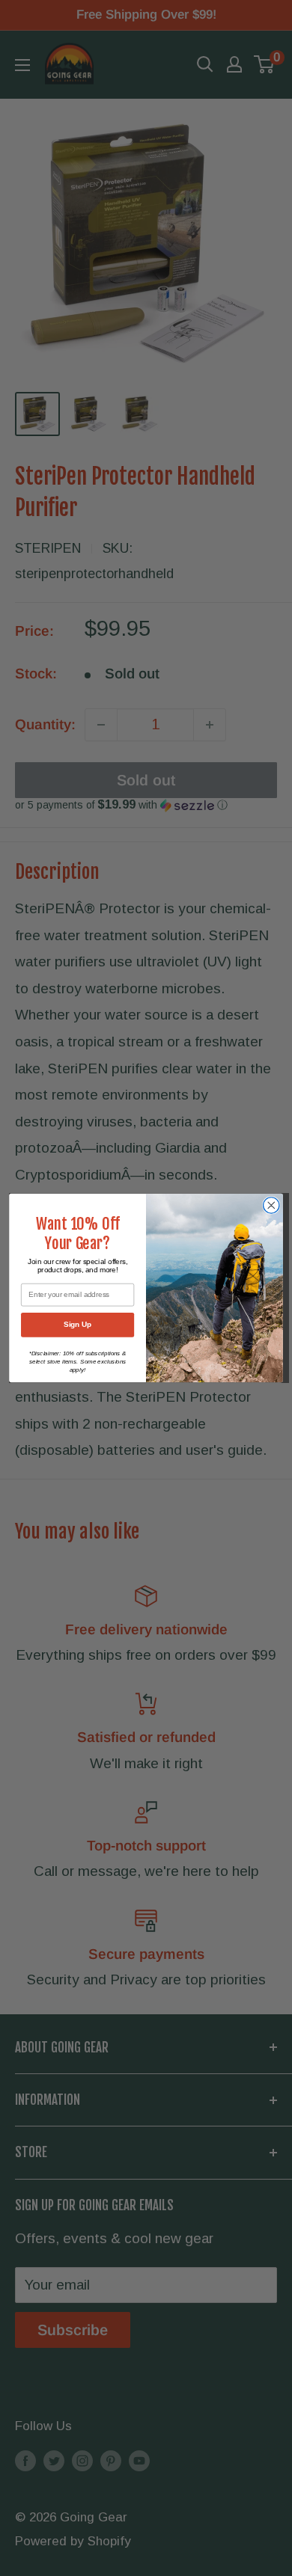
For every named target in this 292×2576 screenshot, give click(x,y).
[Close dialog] (271, 1205)
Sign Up (77, 1325)
